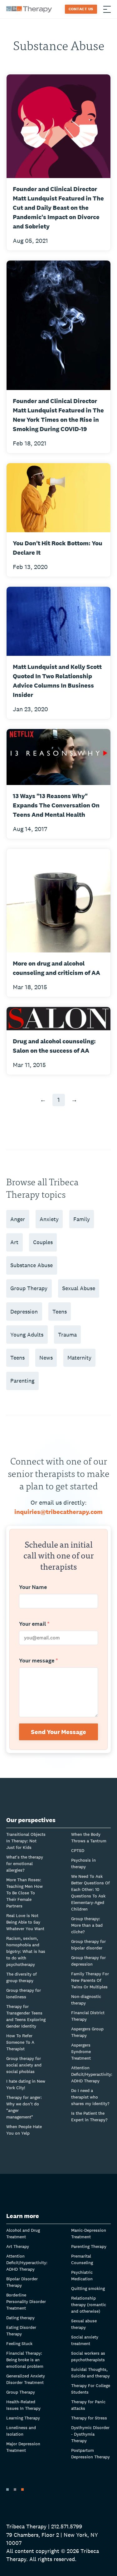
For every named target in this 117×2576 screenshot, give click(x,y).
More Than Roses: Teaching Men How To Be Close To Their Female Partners (24, 1893)
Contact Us (81, 9)
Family (82, 1219)
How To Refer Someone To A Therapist (20, 2042)
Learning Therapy (23, 2418)
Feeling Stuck (19, 2343)
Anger (18, 1219)
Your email (34, 1624)
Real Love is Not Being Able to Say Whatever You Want (25, 1922)
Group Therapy (29, 1288)
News (46, 1358)
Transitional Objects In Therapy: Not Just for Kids (26, 1841)
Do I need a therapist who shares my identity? (90, 2097)
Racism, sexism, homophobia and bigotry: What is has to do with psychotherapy (26, 1951)
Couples (43, 1242)
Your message (39, 1661)
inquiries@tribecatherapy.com (58, 1512)
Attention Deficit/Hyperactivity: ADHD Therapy (92, 2074)
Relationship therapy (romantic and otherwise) (89, 2305)
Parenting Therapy (89, 2246)
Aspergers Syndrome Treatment (81, 2052)
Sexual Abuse (79, 1288)
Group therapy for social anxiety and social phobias (24, 2065)
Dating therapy (20, 2318)
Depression (24, 1312)
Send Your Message (58, 1732)
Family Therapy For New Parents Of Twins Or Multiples (90, 1980)
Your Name (33, 1587)
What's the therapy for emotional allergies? (25, 1864)
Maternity (79, 1358)
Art (14, 1242)
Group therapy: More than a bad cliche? (87, 1925)
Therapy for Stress (89, 2418)
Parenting (22, 1381)
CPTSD (78, 1850)
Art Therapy (18, 2246)
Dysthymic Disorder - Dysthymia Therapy (90, 2434)
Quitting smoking (88, 2288)
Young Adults (27, 1335)
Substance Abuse (32, 1265)
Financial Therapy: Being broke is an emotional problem (25, 2360)
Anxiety (49, 1219)
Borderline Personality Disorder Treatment (26, 2301)
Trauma (67, 1335)
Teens (60, 1312)
